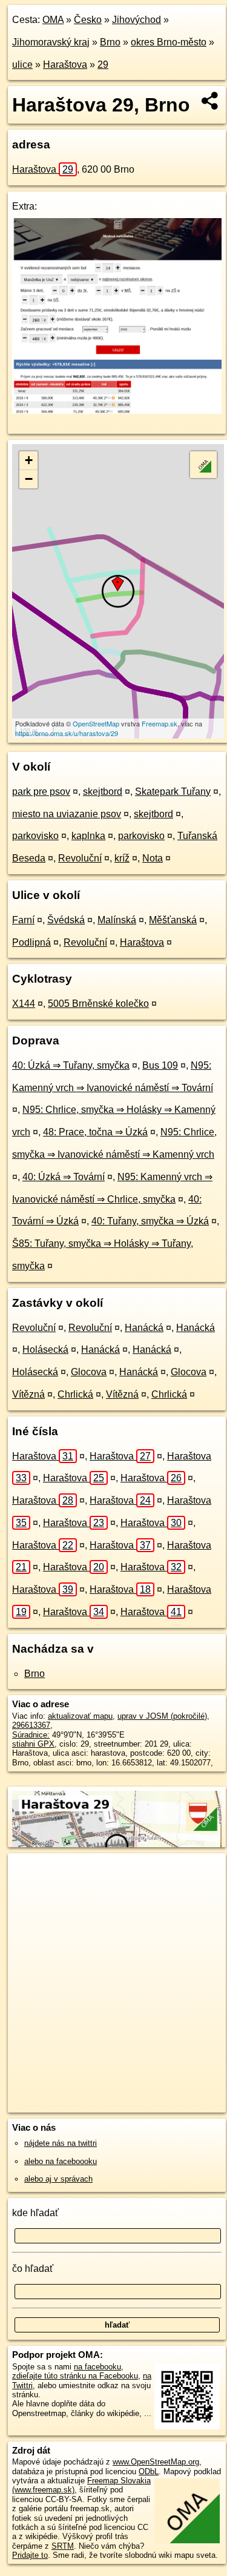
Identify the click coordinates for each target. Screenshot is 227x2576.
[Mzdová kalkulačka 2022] (117, 410)
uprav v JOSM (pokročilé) (162, 1716)
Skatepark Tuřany (173, 792)
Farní (23, 920)
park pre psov (41, 792)
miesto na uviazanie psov (67, 814)
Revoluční (80, 858)
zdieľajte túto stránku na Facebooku (75, 2376)
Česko (88, 20)
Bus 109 (160, 1065)
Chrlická (75, 1394)
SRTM (63, 2546)
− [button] (29, 479)
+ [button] (29, 460)
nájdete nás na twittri (61, 2143)
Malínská (117, 920)
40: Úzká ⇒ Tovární (64, 1177)
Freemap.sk (160, 723)
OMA (53, 20)
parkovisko (35, 836)
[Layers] (203, 465)
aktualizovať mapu (80, 1716)
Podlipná (31, 942)
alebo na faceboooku (61, 2161)
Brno (110, 42)
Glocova (89, 1372)
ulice (22, 65)
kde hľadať (35, 2213)
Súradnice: (31, 1735)
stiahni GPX (33, 1744)
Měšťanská (173, 920)
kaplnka (88, 836)
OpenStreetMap (96, 723)
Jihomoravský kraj (51, 42)
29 (103, 65)
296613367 (31, 1725)
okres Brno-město (169, 42)
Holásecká (45, 1349)
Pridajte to (30, 2555)
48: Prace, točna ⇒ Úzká (95, 1132)
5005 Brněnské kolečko (98, 1004)
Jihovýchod (137, 20)
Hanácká (144, 1328)
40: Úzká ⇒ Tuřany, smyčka (71, 1065)
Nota (153, 858)
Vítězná (28, 1394)
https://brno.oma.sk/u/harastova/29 (67, 733)
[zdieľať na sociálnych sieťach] (210, 101)
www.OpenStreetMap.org (156, 2462)
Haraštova (65, 65)
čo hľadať (33, 2269)
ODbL (149, 2471)
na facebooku (97, 2367)
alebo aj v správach (58, 2179)
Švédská (66, 920)
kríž (122, 858)
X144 (24, 1004)
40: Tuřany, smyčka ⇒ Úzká (150, 1221)
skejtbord (103, 792)
